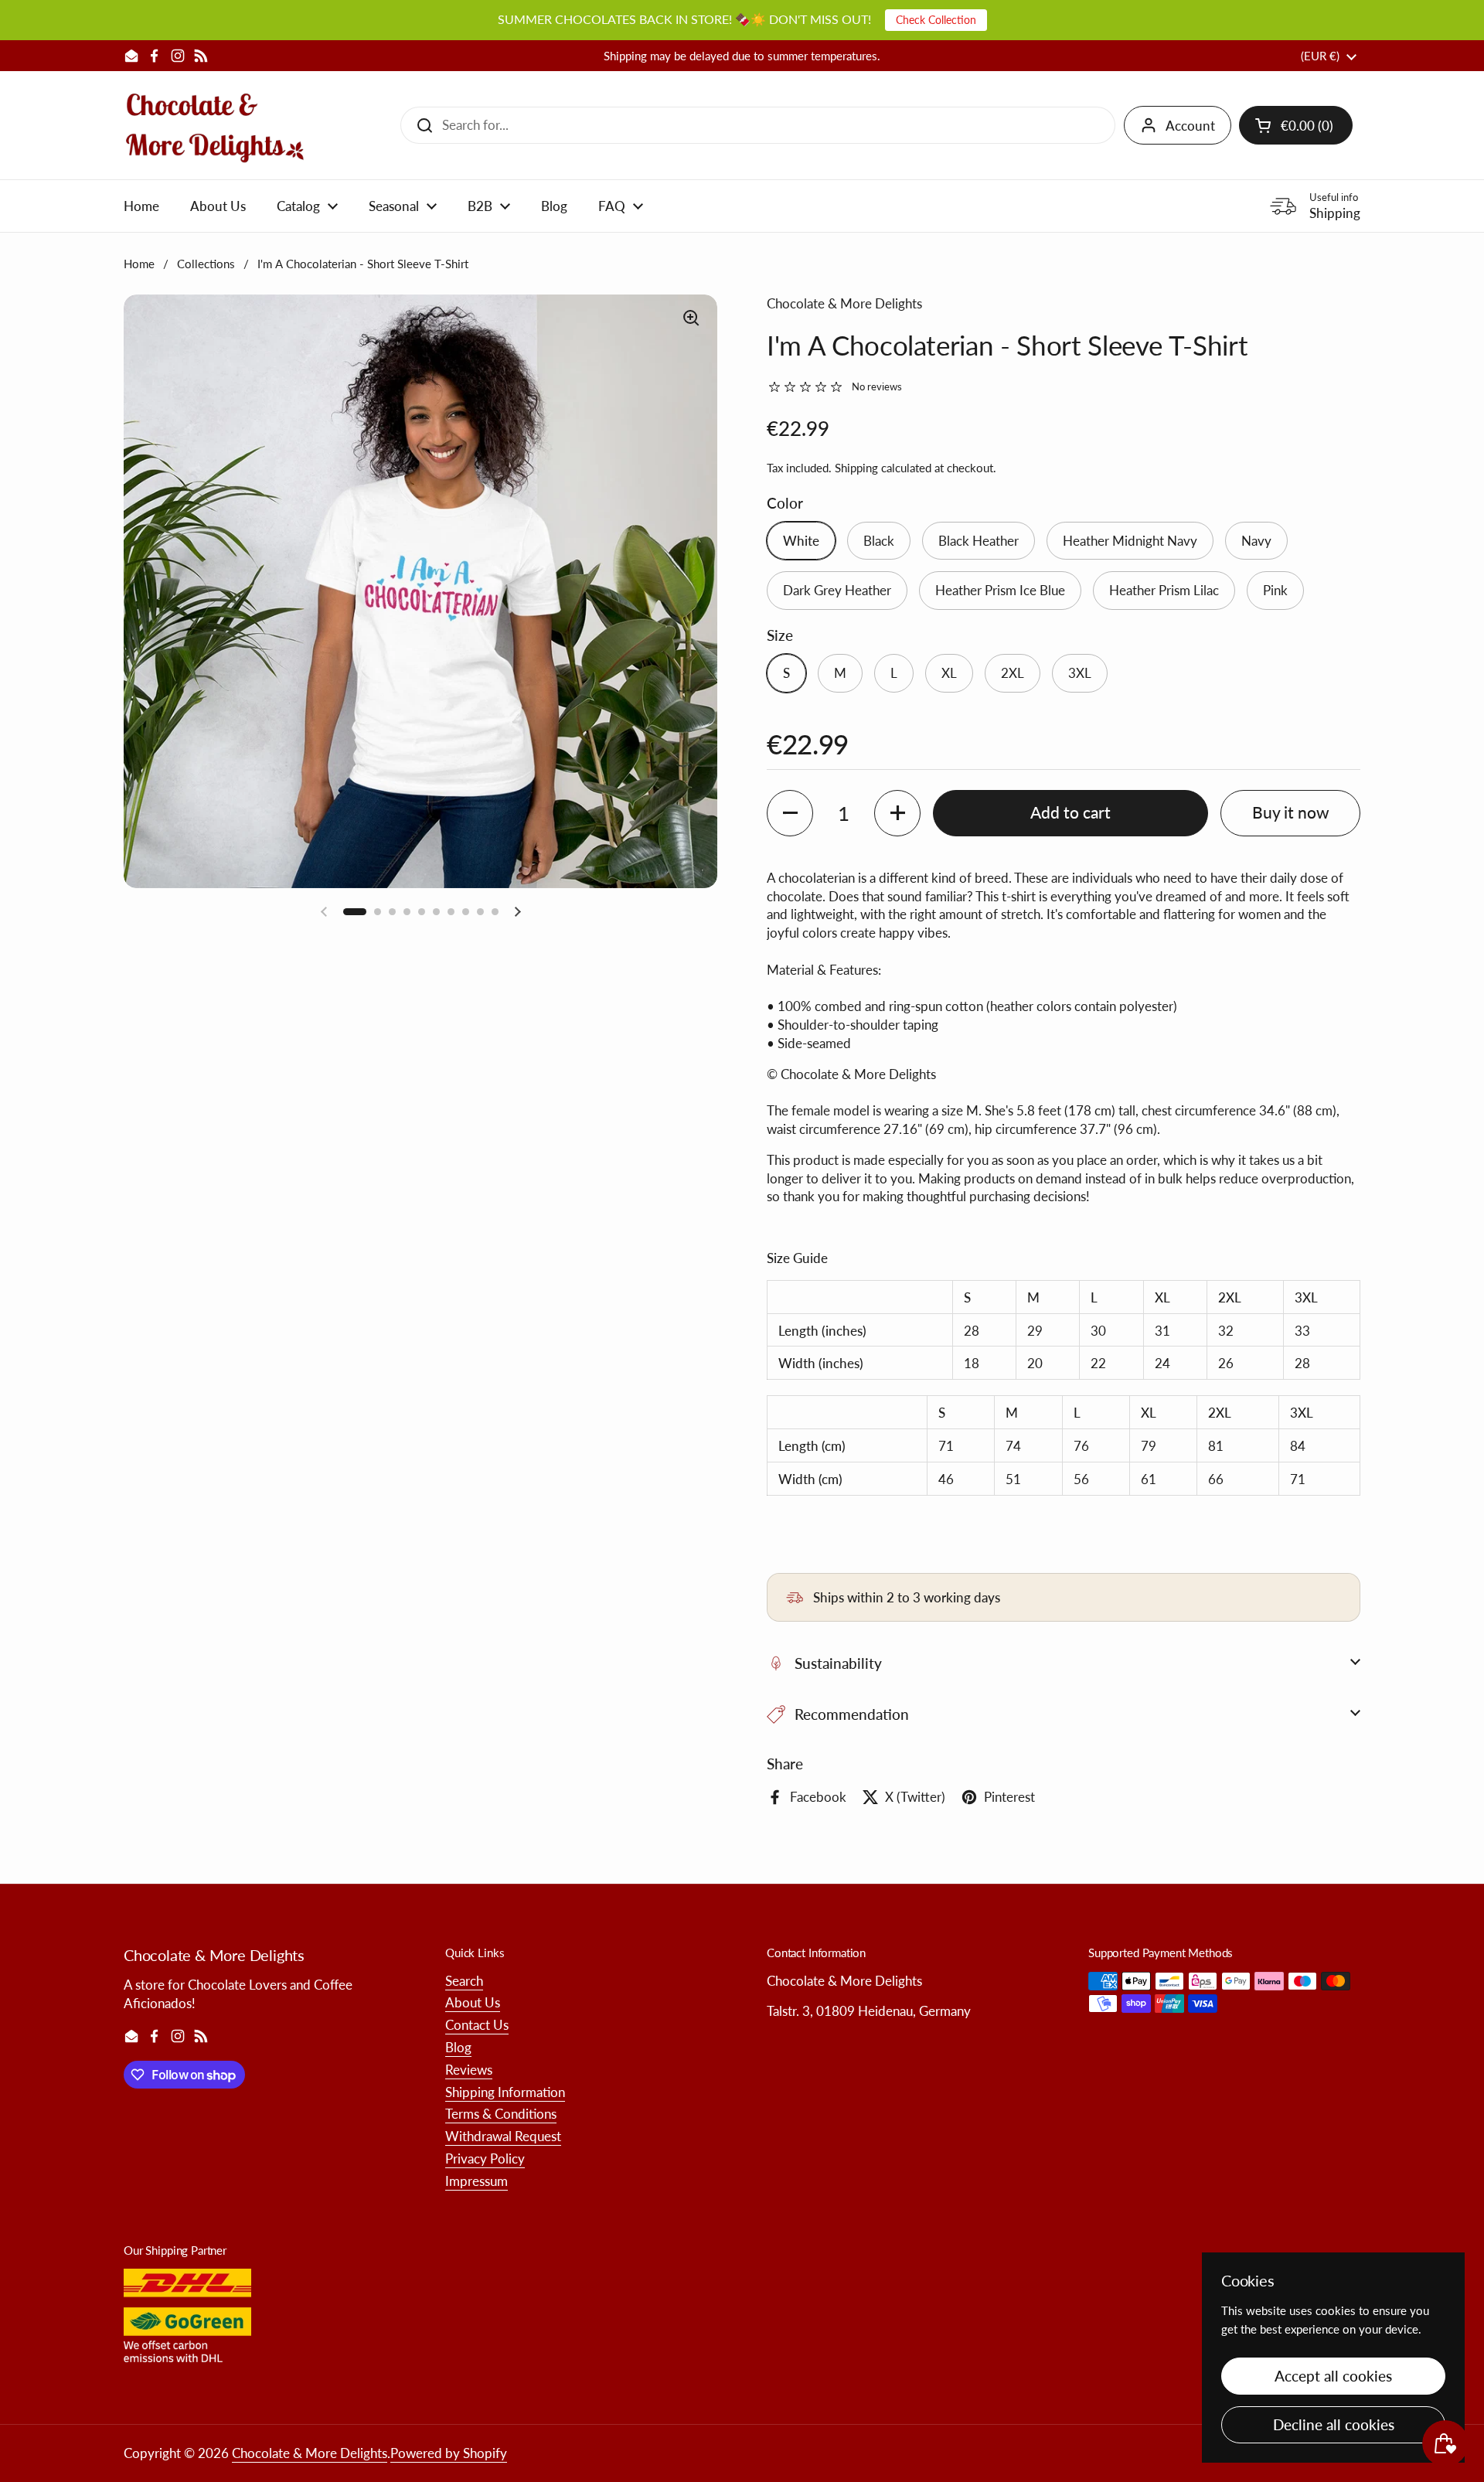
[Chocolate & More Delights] (215, 125)
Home (139, 264)
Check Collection (936, 20)
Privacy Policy (485, 2159)
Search (464, 1981)
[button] (1296, 125)
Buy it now (1291, 812)
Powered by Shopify (449, 2453)
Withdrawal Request (503, 2136)
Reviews (469, 2070)
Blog (458, 2047)
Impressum (477, 2181)
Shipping (856, 468)
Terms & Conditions (501, 2114)
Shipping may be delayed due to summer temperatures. (742, 56)
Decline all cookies (1334, 2424)
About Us (473, 2002)
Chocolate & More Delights (310, 2453)
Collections (206, 264)
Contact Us (477, 2025)
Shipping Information (505, 2092)
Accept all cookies (1333, 2376)
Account (1190, 126)
